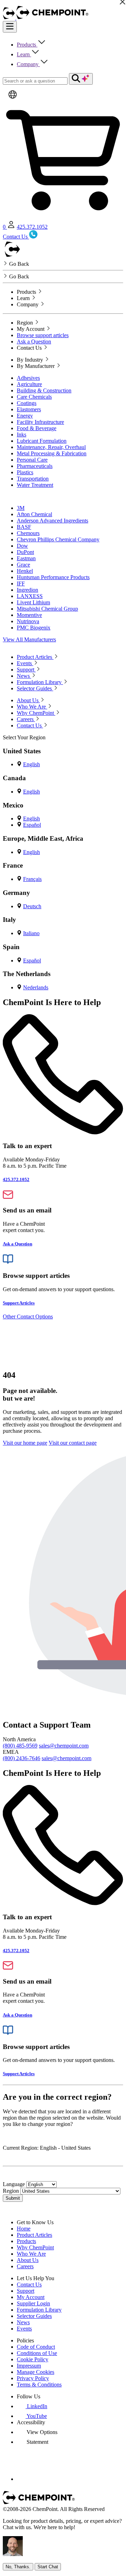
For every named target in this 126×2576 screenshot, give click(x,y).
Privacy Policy (33, 2378)
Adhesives (28, 378)
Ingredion (27, 590)
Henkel (25, 571)
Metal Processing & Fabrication (52, 453)
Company (28, 64)
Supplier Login (33, 2303)
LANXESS (30, 596)
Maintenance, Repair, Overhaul (51, 447)
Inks (22, 435)
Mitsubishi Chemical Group (47, 609)
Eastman (26, 558)
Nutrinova (28, 621)
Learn (24, 54)
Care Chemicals (34, 397)
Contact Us (29, 2285)
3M (21, 508)
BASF (24, 527)
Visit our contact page (73, 1443)
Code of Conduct (36, 2347)
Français (32, 879)
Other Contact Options (28, 1317)
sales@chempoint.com (64, 1746)
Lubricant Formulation (42, 441)
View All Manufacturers (29, 639)
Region (11, 2191)
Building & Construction (44, 390)
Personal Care (32, 460)
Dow (22, 546)
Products (27, 45)
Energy (25, 416)
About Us (28, 2260)
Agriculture (29, 384)
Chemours (28, 533)
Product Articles (34, 2235)
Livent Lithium (33, 602)
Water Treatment (35, 485)
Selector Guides (34, 2316)
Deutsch (32, 906)
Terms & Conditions (39, 2385)
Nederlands (36, 987)
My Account (31, 2297)
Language (14, 2184)
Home (24, 2229)
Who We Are (31, 2254)
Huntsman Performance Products (53, 577)
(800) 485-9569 (20, 1746)
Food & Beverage (37, 428)
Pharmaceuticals (35, 466)
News (23, 2322)
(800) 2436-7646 (22, 1758)
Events (24, 2329)
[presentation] (37, 2432)
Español (32, 825)
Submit (13, 2198)
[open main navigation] (10, 27)
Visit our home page (25, 1443)
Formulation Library (39, 2310)
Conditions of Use (37, 2353)
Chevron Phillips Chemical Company (58, 539)
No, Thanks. (18, 2567)
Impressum (29, 2366)
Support (26, 2291)
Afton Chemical (34, 514)
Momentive (29, 615)
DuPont (25, 552)
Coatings (27, 403)
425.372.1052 (32, 227)
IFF (21, 583)
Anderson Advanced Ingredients (52, 521)
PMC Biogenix (34, 628)
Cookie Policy (33, 2359)
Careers (25, 2266)
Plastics (25, 472)
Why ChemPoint (35, 2247)
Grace (23, 565)
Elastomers (29, 409)
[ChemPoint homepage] (10, 18)
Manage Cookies (36, 2372)
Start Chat (48, 2567)
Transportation (33, 479)
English (31, 764)
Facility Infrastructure (40, 422)
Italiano (31, 933)
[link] (32, 2406)
